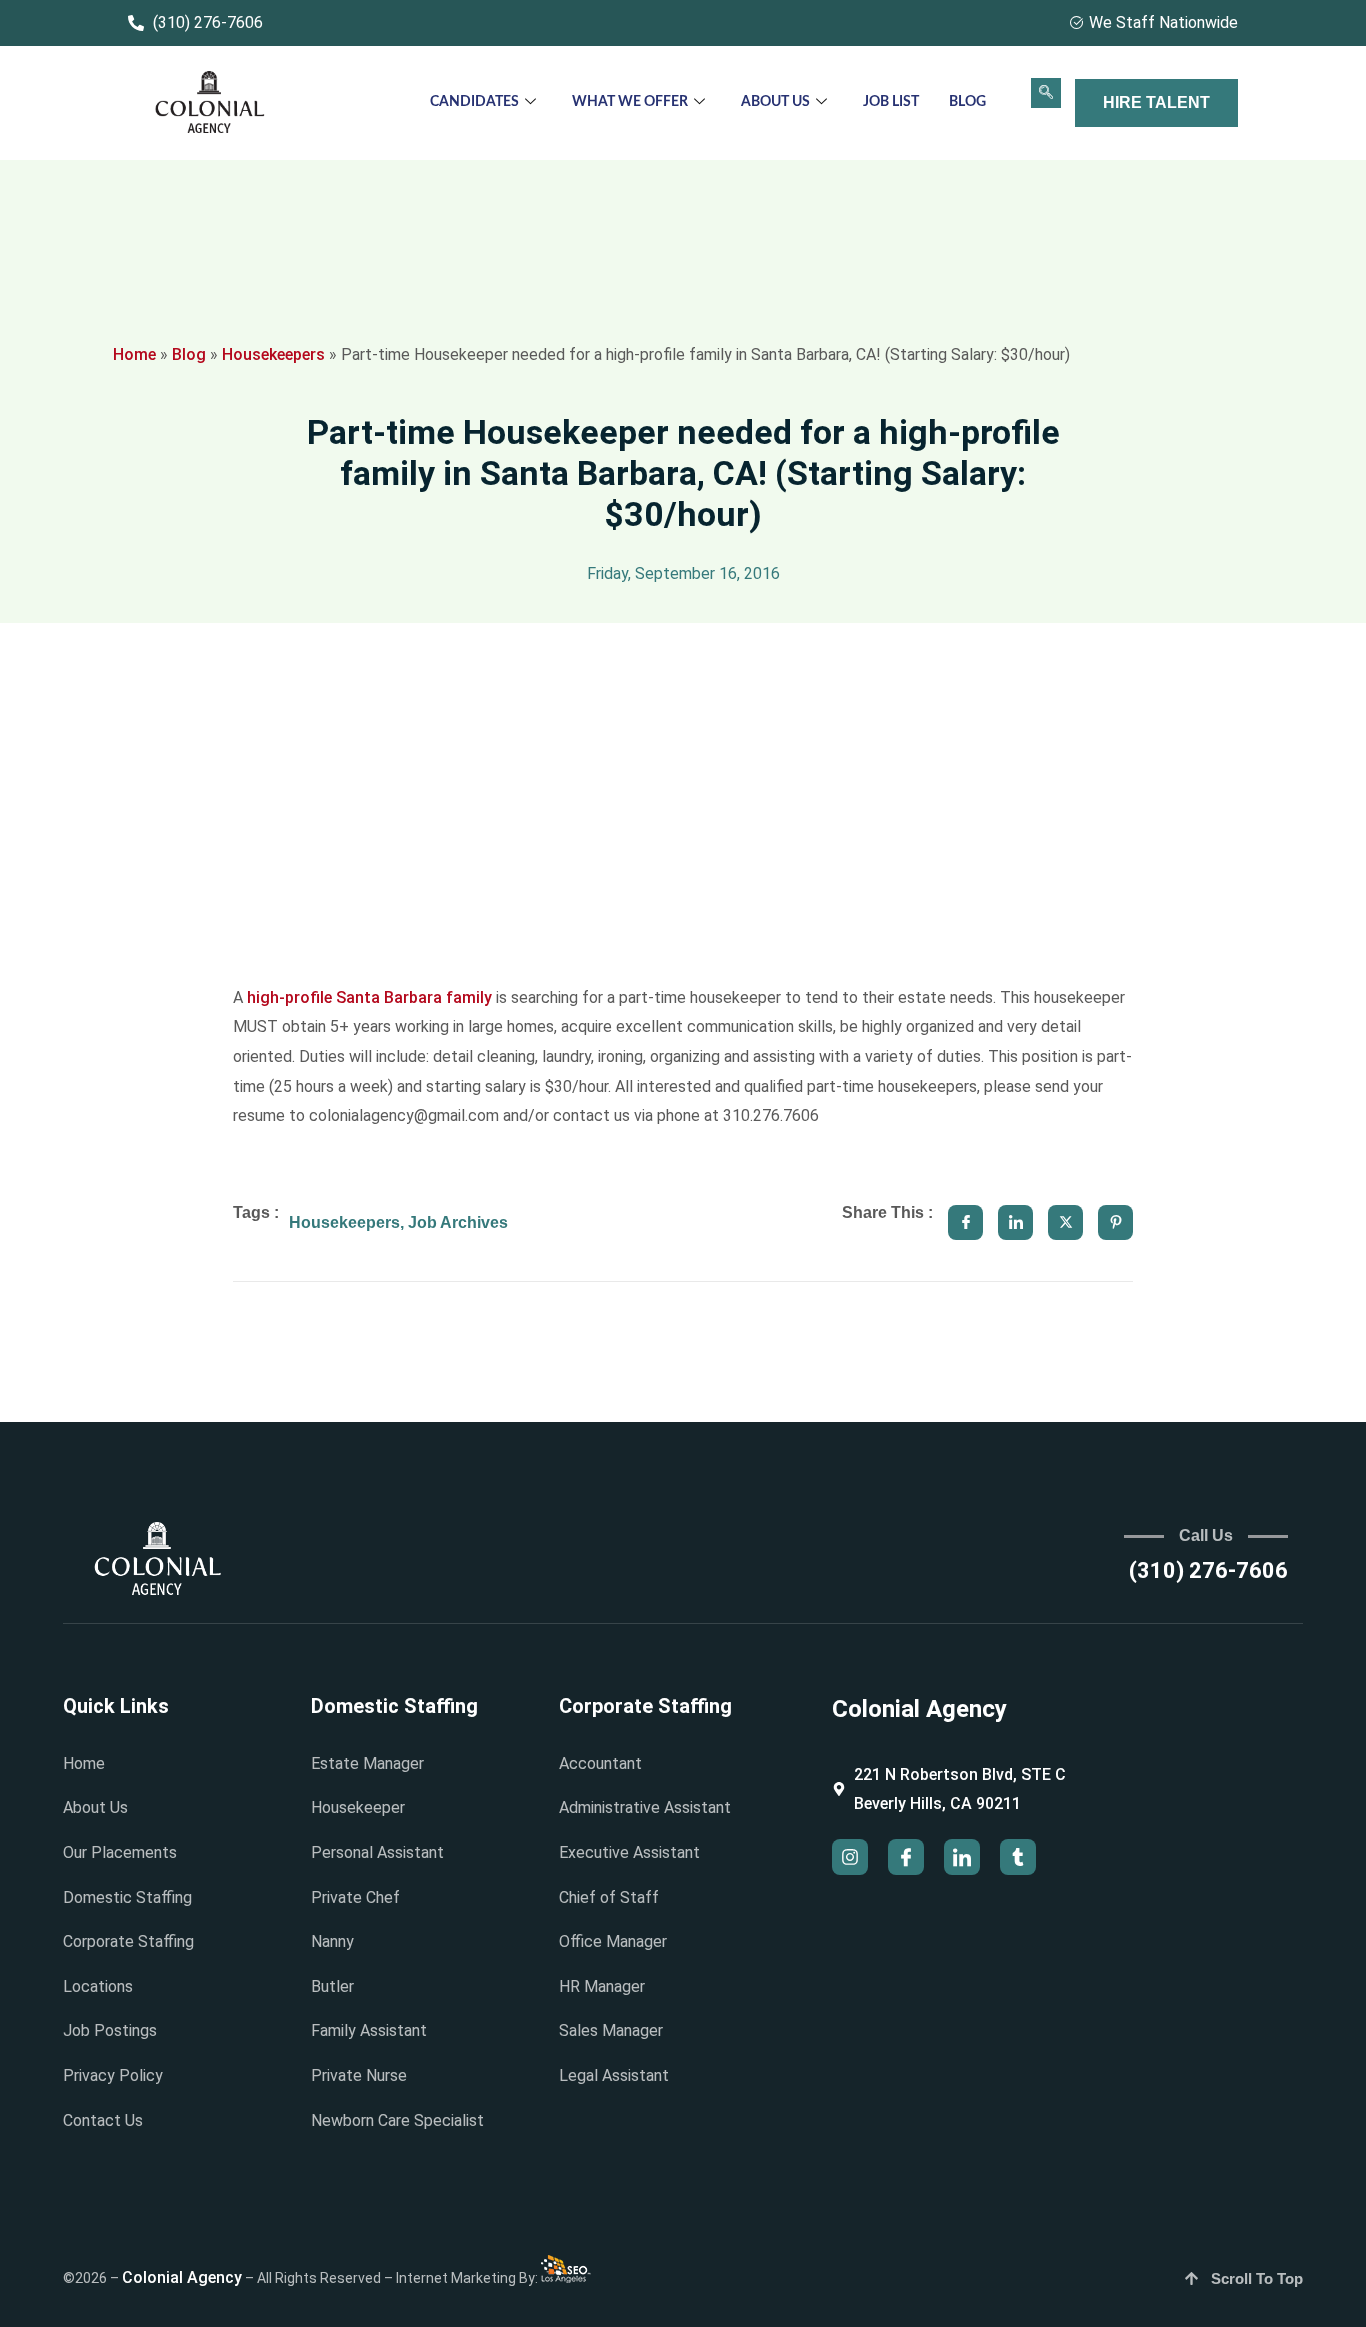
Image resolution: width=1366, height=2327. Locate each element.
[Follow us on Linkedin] (962, 1857)
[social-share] (965, 1222)
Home (134, 354)
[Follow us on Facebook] (906, 1857)
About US (775, 102)
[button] (1046, 93)
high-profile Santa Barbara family (369, 997)
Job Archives (458, 1222)
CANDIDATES (474, 102)
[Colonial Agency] (210, 103)
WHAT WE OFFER (630, 102)
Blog (967, 102)
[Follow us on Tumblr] (1018, 1857)
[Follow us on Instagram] (850, 1857)
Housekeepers (273, 354)
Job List (891, 102)
